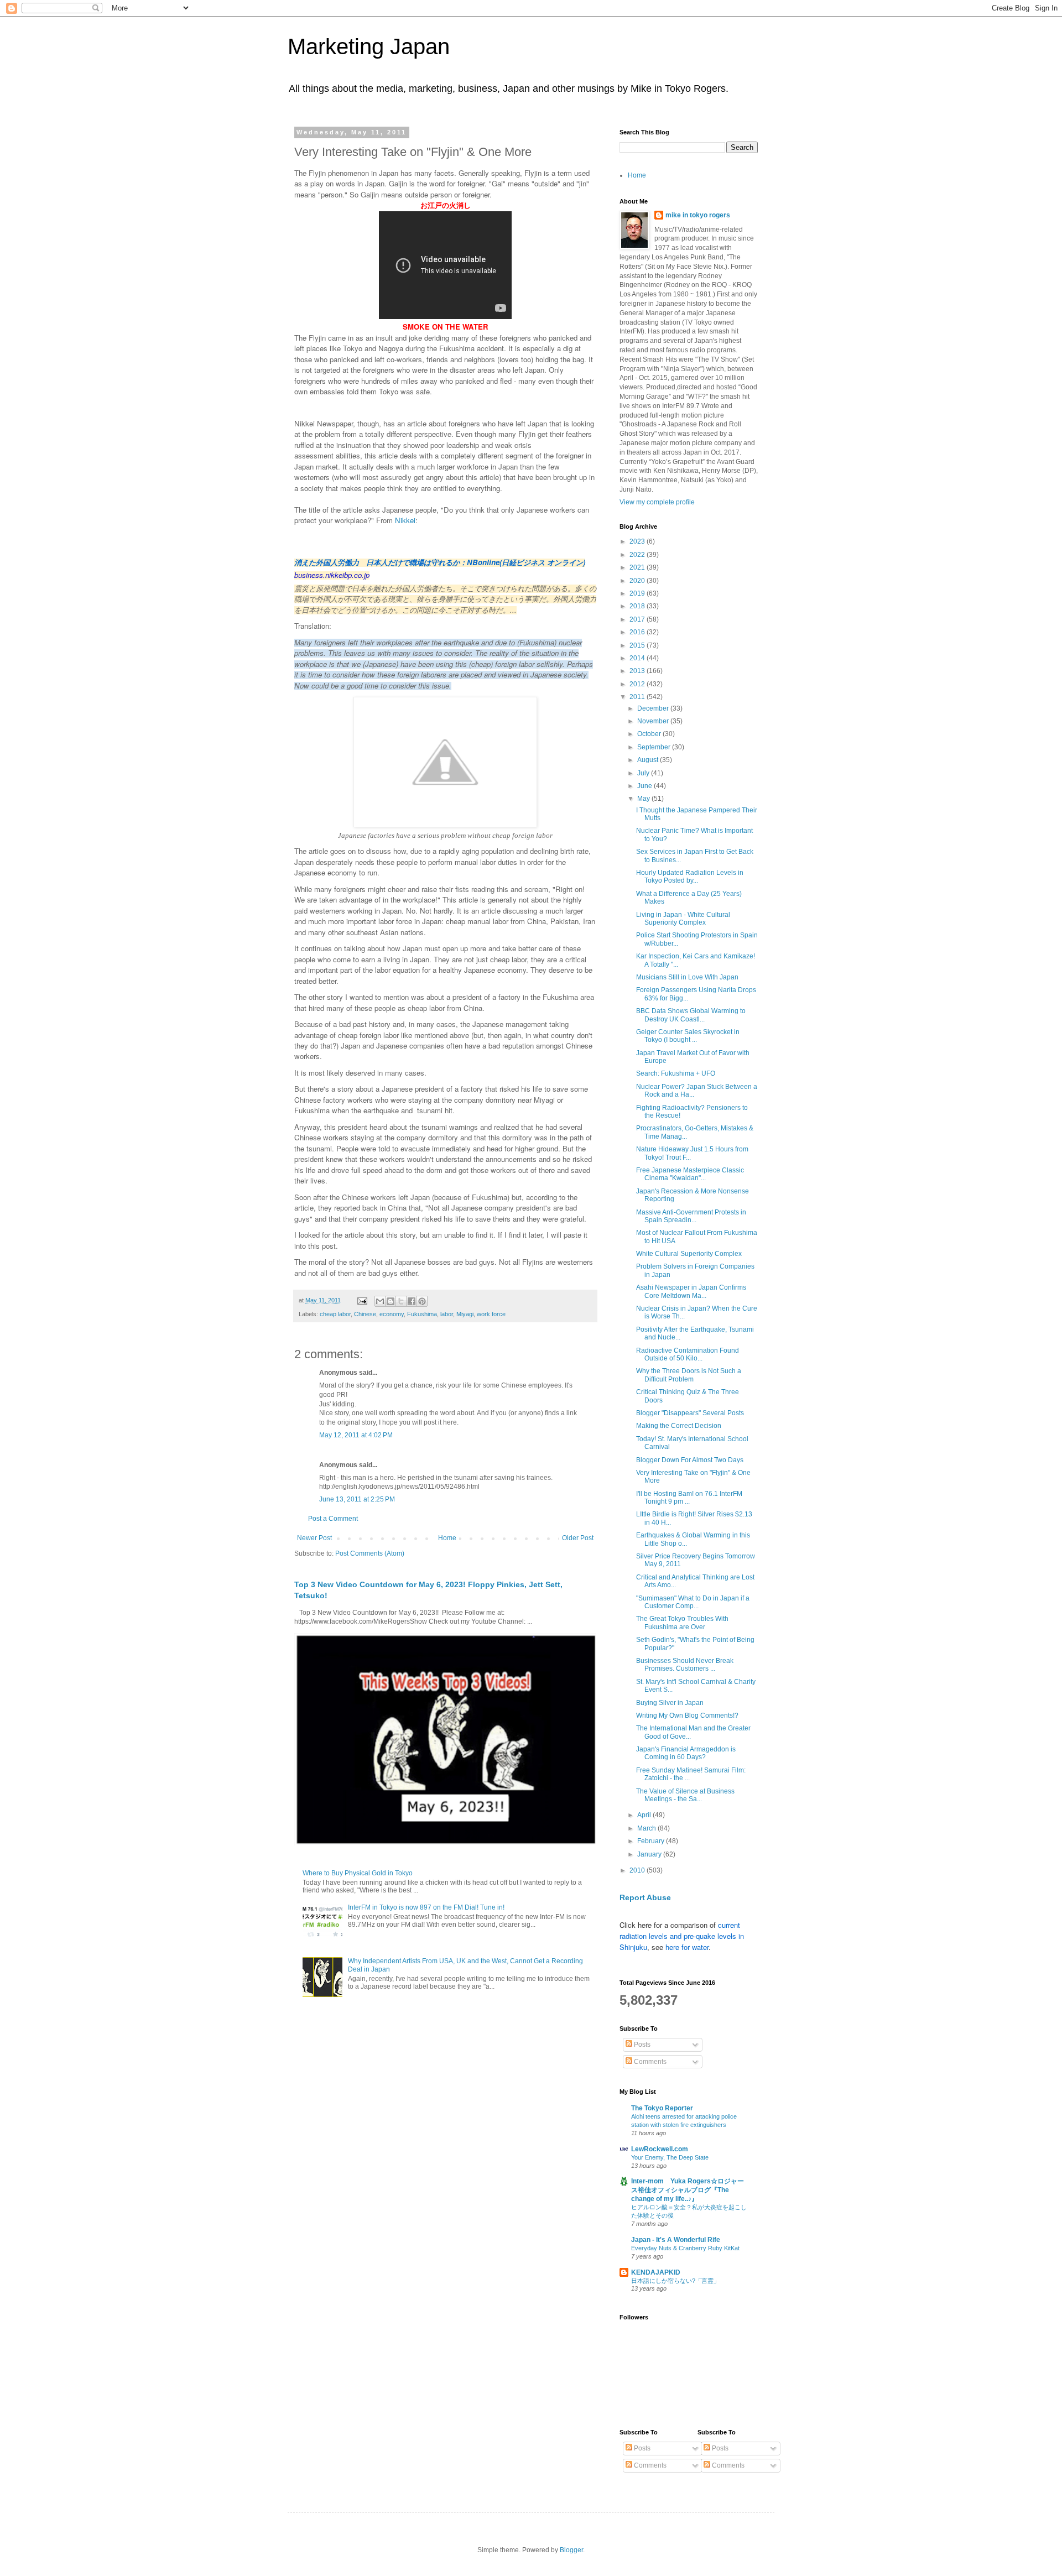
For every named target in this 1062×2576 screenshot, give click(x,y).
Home (447, 1538)
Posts (641, 2045)
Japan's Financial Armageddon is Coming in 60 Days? (686, 1753)
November (654, 721)
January (650, 1854)
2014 (638, 658)
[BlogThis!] (391, 1301)
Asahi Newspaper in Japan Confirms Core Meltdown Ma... (691, 1291)
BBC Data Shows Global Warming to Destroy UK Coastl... (691, 1015)
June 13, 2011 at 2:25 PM (357, 1499)
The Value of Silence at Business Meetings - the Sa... (685, 1795)
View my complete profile (657, 502)
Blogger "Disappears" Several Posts (690, 1413)
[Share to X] (401, 1301)
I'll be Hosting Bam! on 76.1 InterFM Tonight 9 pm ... (689, 1498)
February (652, 1841)
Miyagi (465, 1314)
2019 (638, 593)
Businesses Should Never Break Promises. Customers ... (685, 1665)
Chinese (365, 1314)
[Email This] (380, 1301)
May (644, 799)
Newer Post (314, 1538)
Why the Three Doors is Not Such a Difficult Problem (689, 1375)
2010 (638, 1870)
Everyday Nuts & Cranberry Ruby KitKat (685, 2248)
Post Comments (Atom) (370, 1553)
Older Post (578, 1538)
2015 (638, 645)
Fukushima (422, 1314)
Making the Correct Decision (679, 1426)
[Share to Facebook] (412, 1301)
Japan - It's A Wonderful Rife (676, 2240)
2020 (638, 581)
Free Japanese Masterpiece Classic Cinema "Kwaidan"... (690, 1174)
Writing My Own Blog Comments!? (687, 1715)
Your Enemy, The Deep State (670, 2157)
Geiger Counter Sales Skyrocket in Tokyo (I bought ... (688, 1036)
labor (447, 1314)
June (645, 786)
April (645, 1815)
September (655, 747)
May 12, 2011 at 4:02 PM (356, 1435)
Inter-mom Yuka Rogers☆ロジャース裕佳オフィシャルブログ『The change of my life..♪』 (688, 2190)
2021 (638, 567)
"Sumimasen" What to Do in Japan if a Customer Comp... (693, 1602)
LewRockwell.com (660, 2149)
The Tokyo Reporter (662, 2108)
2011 (638, 697)
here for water (687, 1947)
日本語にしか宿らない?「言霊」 (675, 2281)
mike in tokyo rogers (698, 215)
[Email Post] (362, 1300)
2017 (638, 619)
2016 (638, 632)
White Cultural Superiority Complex (689, 1254)
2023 (638, 541)
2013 (638, 671)
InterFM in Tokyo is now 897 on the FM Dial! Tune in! (426, 1907)
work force (491, 1314)
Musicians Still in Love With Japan (687, 977)
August (649, 760)
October (650, 734)
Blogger (571, 2550)
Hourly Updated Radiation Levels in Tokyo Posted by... (690, 877)
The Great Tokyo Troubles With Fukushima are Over (682, 1623)
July (644, 773)
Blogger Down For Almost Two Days (690, 1460)
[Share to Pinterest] (422, 1301)
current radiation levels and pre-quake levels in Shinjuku (682, 1936)
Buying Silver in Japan (670, 1703)
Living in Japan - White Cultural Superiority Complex (683, 919)
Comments (649, 2062)
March (647, 1828)
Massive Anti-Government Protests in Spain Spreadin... (691, 1216)
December (654, 708)
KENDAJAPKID (656, 2272)
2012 (638, 684)
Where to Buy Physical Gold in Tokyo (358, 1873)
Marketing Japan (369, 46)
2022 (638, 555)
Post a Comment (333, 1519)
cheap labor (335, 1314)
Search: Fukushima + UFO (676, 1073)
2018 (638, 606)
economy (392, 1314)
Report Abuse (645, 1897)
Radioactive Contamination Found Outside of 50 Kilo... (688, 1354)
